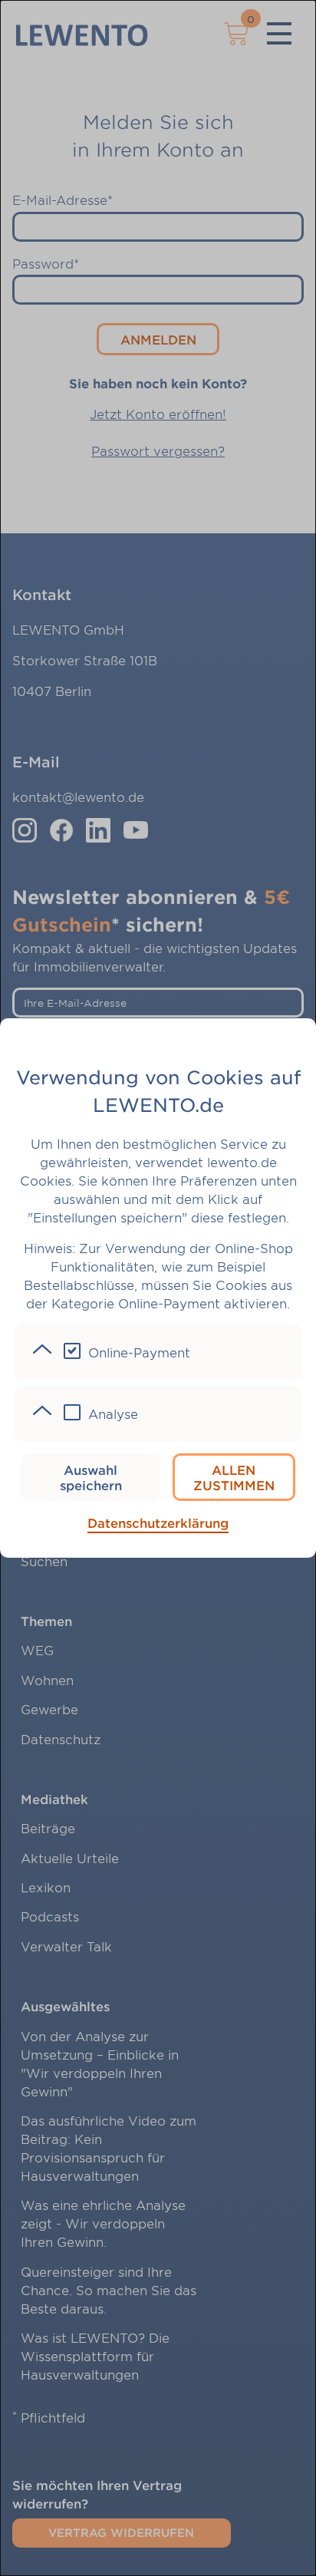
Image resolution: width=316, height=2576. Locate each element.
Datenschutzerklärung (158, 1522)
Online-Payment (139, 1352)
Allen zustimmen (234, 1477)
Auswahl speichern (91, 1477)
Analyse (113, 1413)
